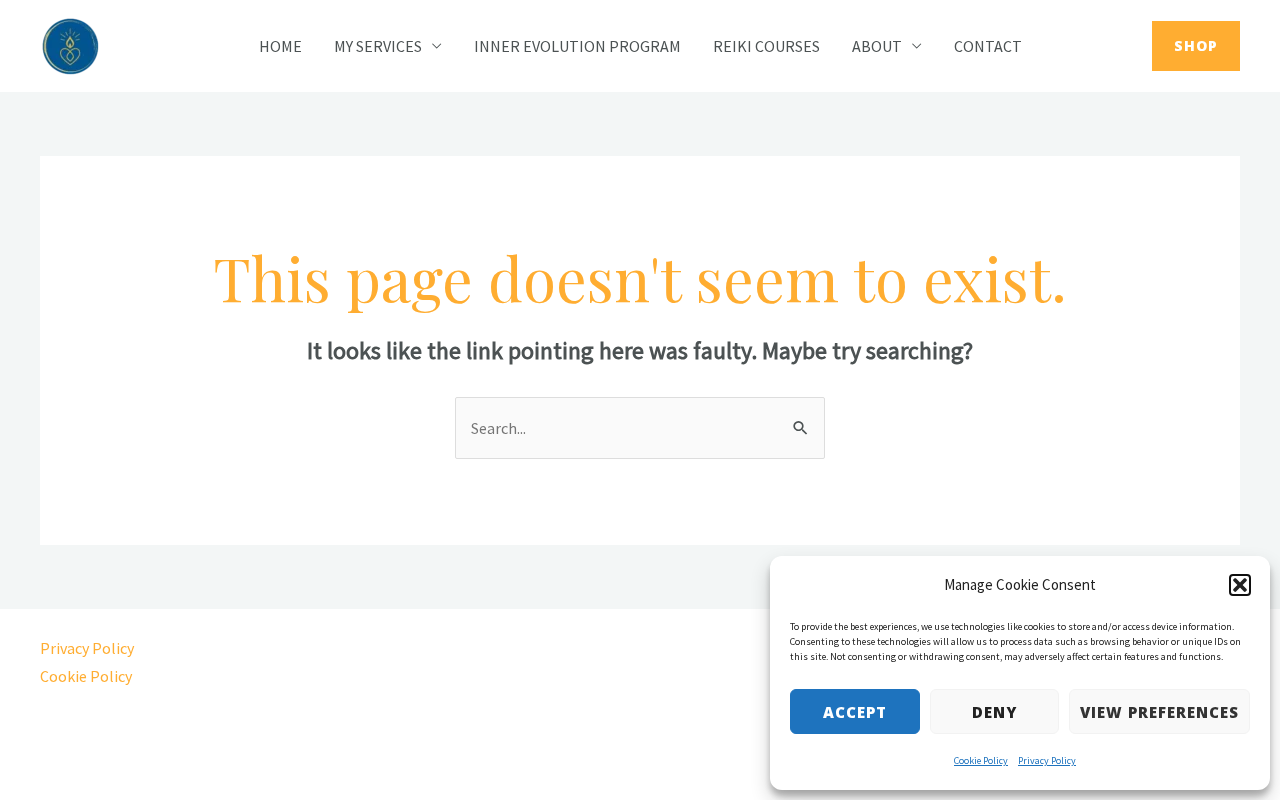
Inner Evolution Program (577, 46)
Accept (855, 712)
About (877, 46)
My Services (378, 46)
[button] (1240, 585)
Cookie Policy (981, 760)
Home (280, 46)
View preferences (1159, 712)
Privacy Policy (1047, 760)
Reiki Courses (766, 46)
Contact (988, 46)
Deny (994, 712)
